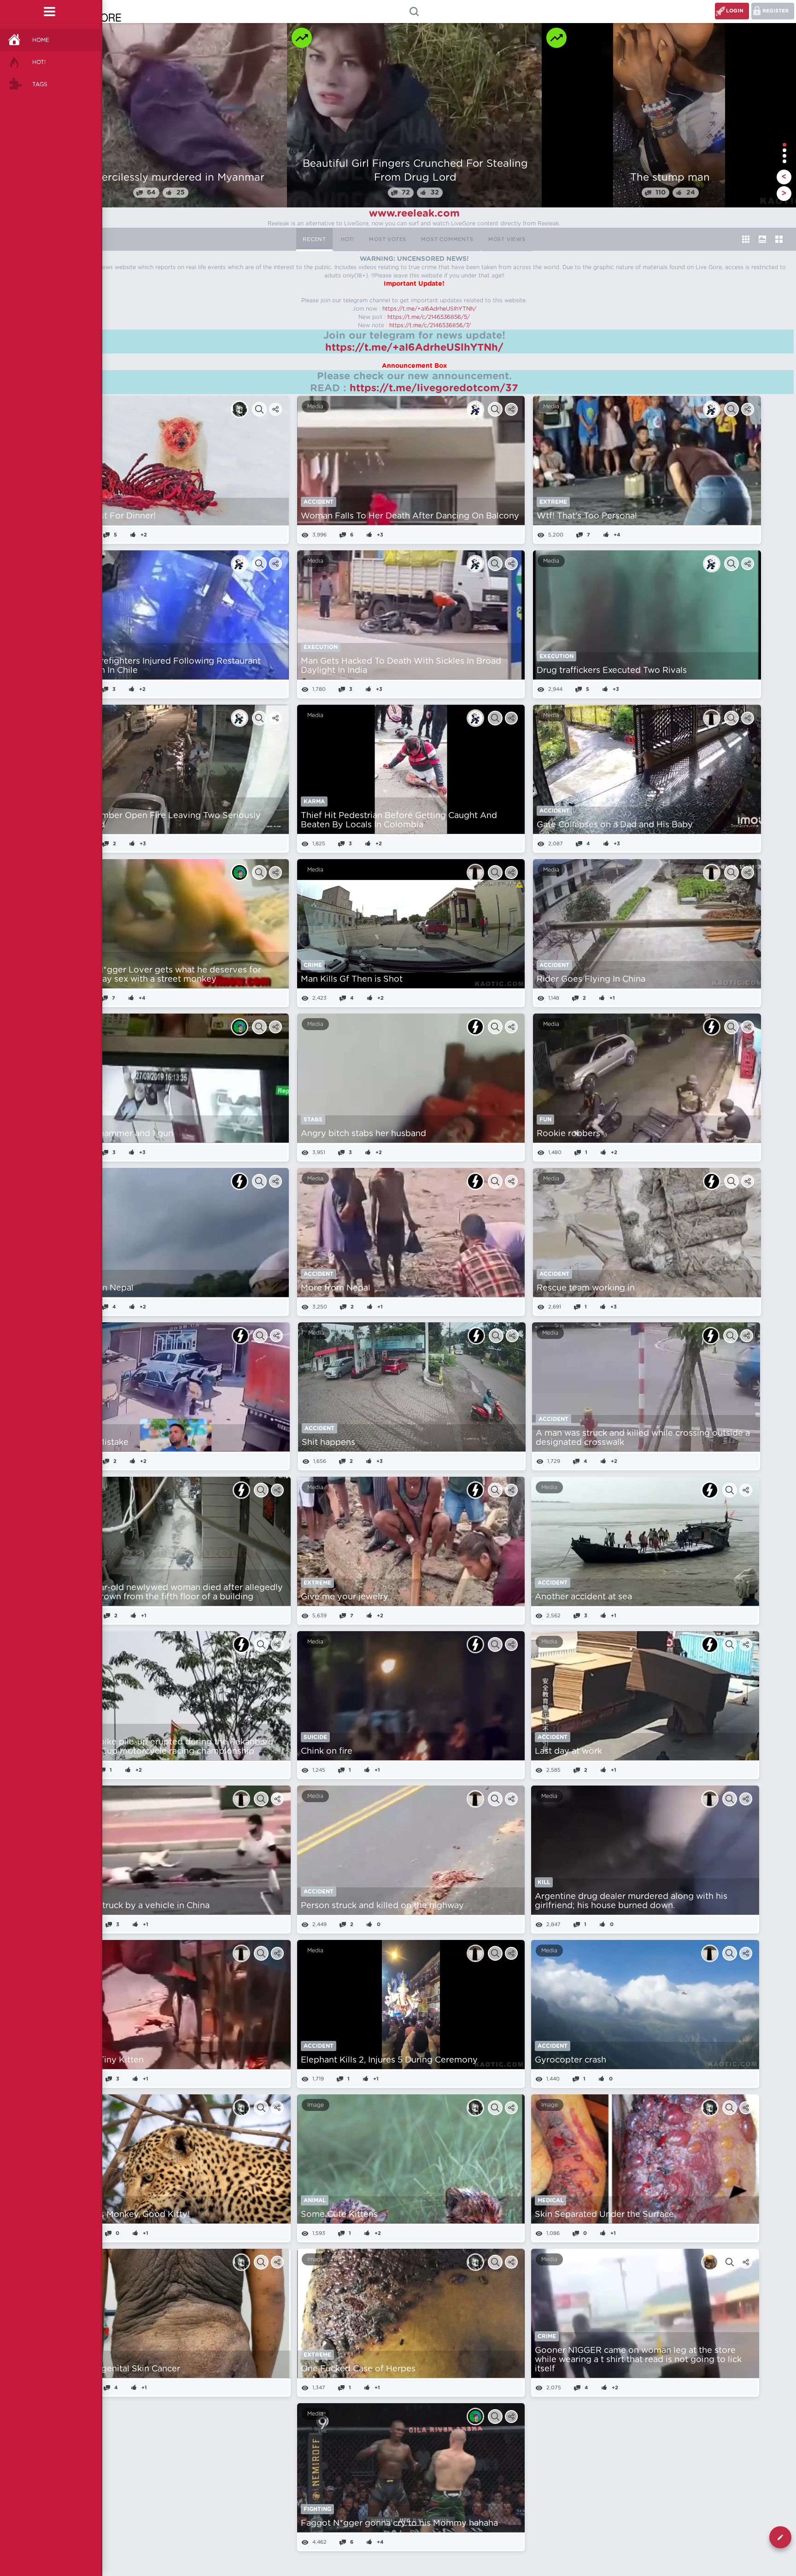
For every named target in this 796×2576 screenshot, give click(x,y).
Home (41, 40)
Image (316, 2105)
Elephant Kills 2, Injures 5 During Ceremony (389, 2060)
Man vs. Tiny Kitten (105, 2060)
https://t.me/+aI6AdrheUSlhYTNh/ (429, 309)
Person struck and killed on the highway (382, 1906)
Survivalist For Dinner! (110, 516)
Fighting (317, 2509)
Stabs (313, 1120)
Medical (550, 2200)
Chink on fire (327, 1751)
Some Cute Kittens (339, 2215)
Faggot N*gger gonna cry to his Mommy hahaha (399, 2523)
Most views (507, 239)
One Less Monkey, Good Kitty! (128, 2215)
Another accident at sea (583, 1597)
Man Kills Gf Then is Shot (352, 979)
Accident (319, 502)
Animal (315, 2200)
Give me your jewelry (345, 1597)
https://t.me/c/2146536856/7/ (430, 325)
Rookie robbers (568, 1134)
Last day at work (568, 1751)
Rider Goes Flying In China (591, 979)
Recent (314, 239)
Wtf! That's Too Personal (587, 516)
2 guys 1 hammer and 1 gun (119, 1134)
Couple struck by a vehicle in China (138, 1906)
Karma (314, 802)
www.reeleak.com (414, 213)
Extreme (553, 502)
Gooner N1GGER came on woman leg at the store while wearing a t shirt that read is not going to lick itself (638, 2360)
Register (776, 11)
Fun (545, 1120)
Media (315, 407)
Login (735, 11)
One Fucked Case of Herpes (358, 2369)
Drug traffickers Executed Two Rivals (612, 671)
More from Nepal (336, 1288)
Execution (321, 647)
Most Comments (447, 239)
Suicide (315, 1737)
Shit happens (328, 1443)
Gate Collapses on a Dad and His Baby (615, 825)
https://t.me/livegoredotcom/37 (434, 388)
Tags (40, 84)
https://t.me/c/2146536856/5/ (429, 317)
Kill (544, 1882)
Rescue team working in (586, 1288)
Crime (313, 965)
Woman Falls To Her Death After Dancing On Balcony (410, 516)
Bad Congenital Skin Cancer (123, 2369)
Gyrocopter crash (571, 2060)
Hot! (39, 62)
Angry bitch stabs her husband (363, 1134)
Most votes (388, 239)
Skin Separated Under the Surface (604, 2215)
